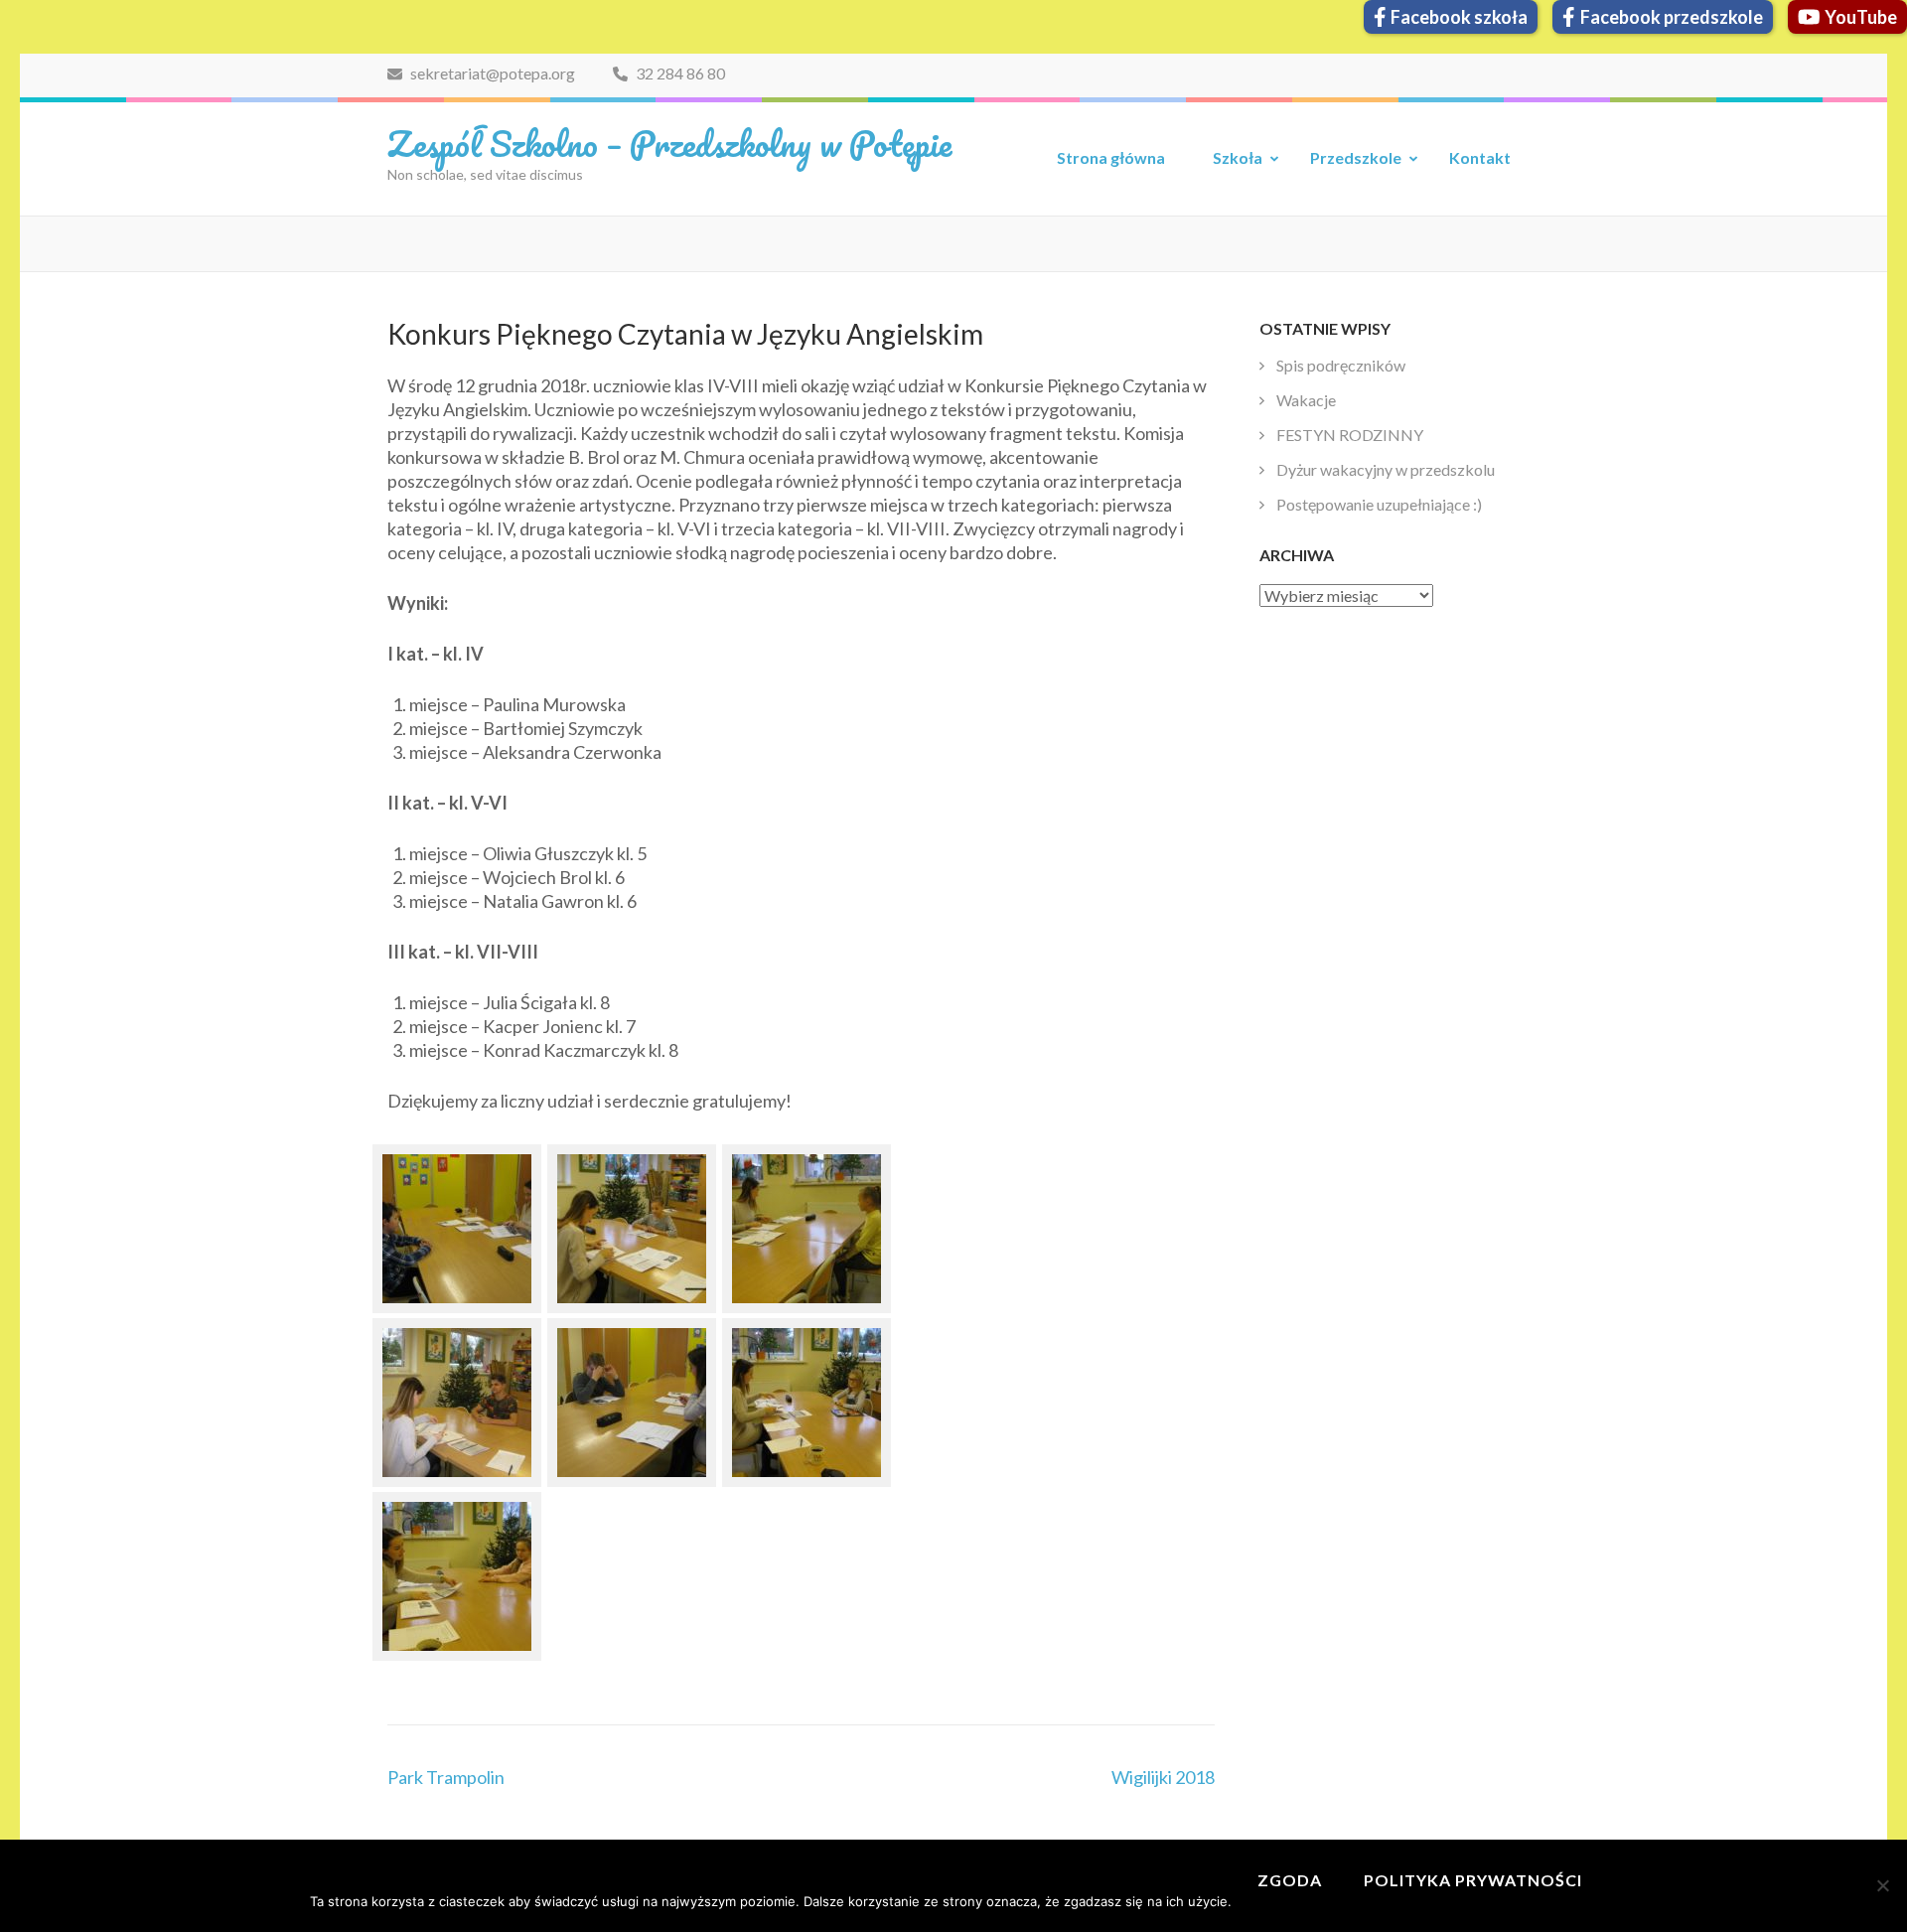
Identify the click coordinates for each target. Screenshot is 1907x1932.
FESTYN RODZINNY (1350, 435)
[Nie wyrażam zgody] (1882, 1885)
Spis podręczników (1341, 365)
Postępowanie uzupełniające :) (1379, 504)
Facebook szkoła (1459, 17)
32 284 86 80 (679, 73)
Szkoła (1238, 157)
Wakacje (1306, 400)
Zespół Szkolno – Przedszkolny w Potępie (669, 143)
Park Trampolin (446, 1777)
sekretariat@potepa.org (491, 73)
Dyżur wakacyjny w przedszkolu (1386, 469)
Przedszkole (1356, 157)
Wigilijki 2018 (1163, 1777)
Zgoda (1290, 1880)
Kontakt (1480, 157)
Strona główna (1111, 157)
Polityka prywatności (1473, 1880)
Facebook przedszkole (1672, 17)
